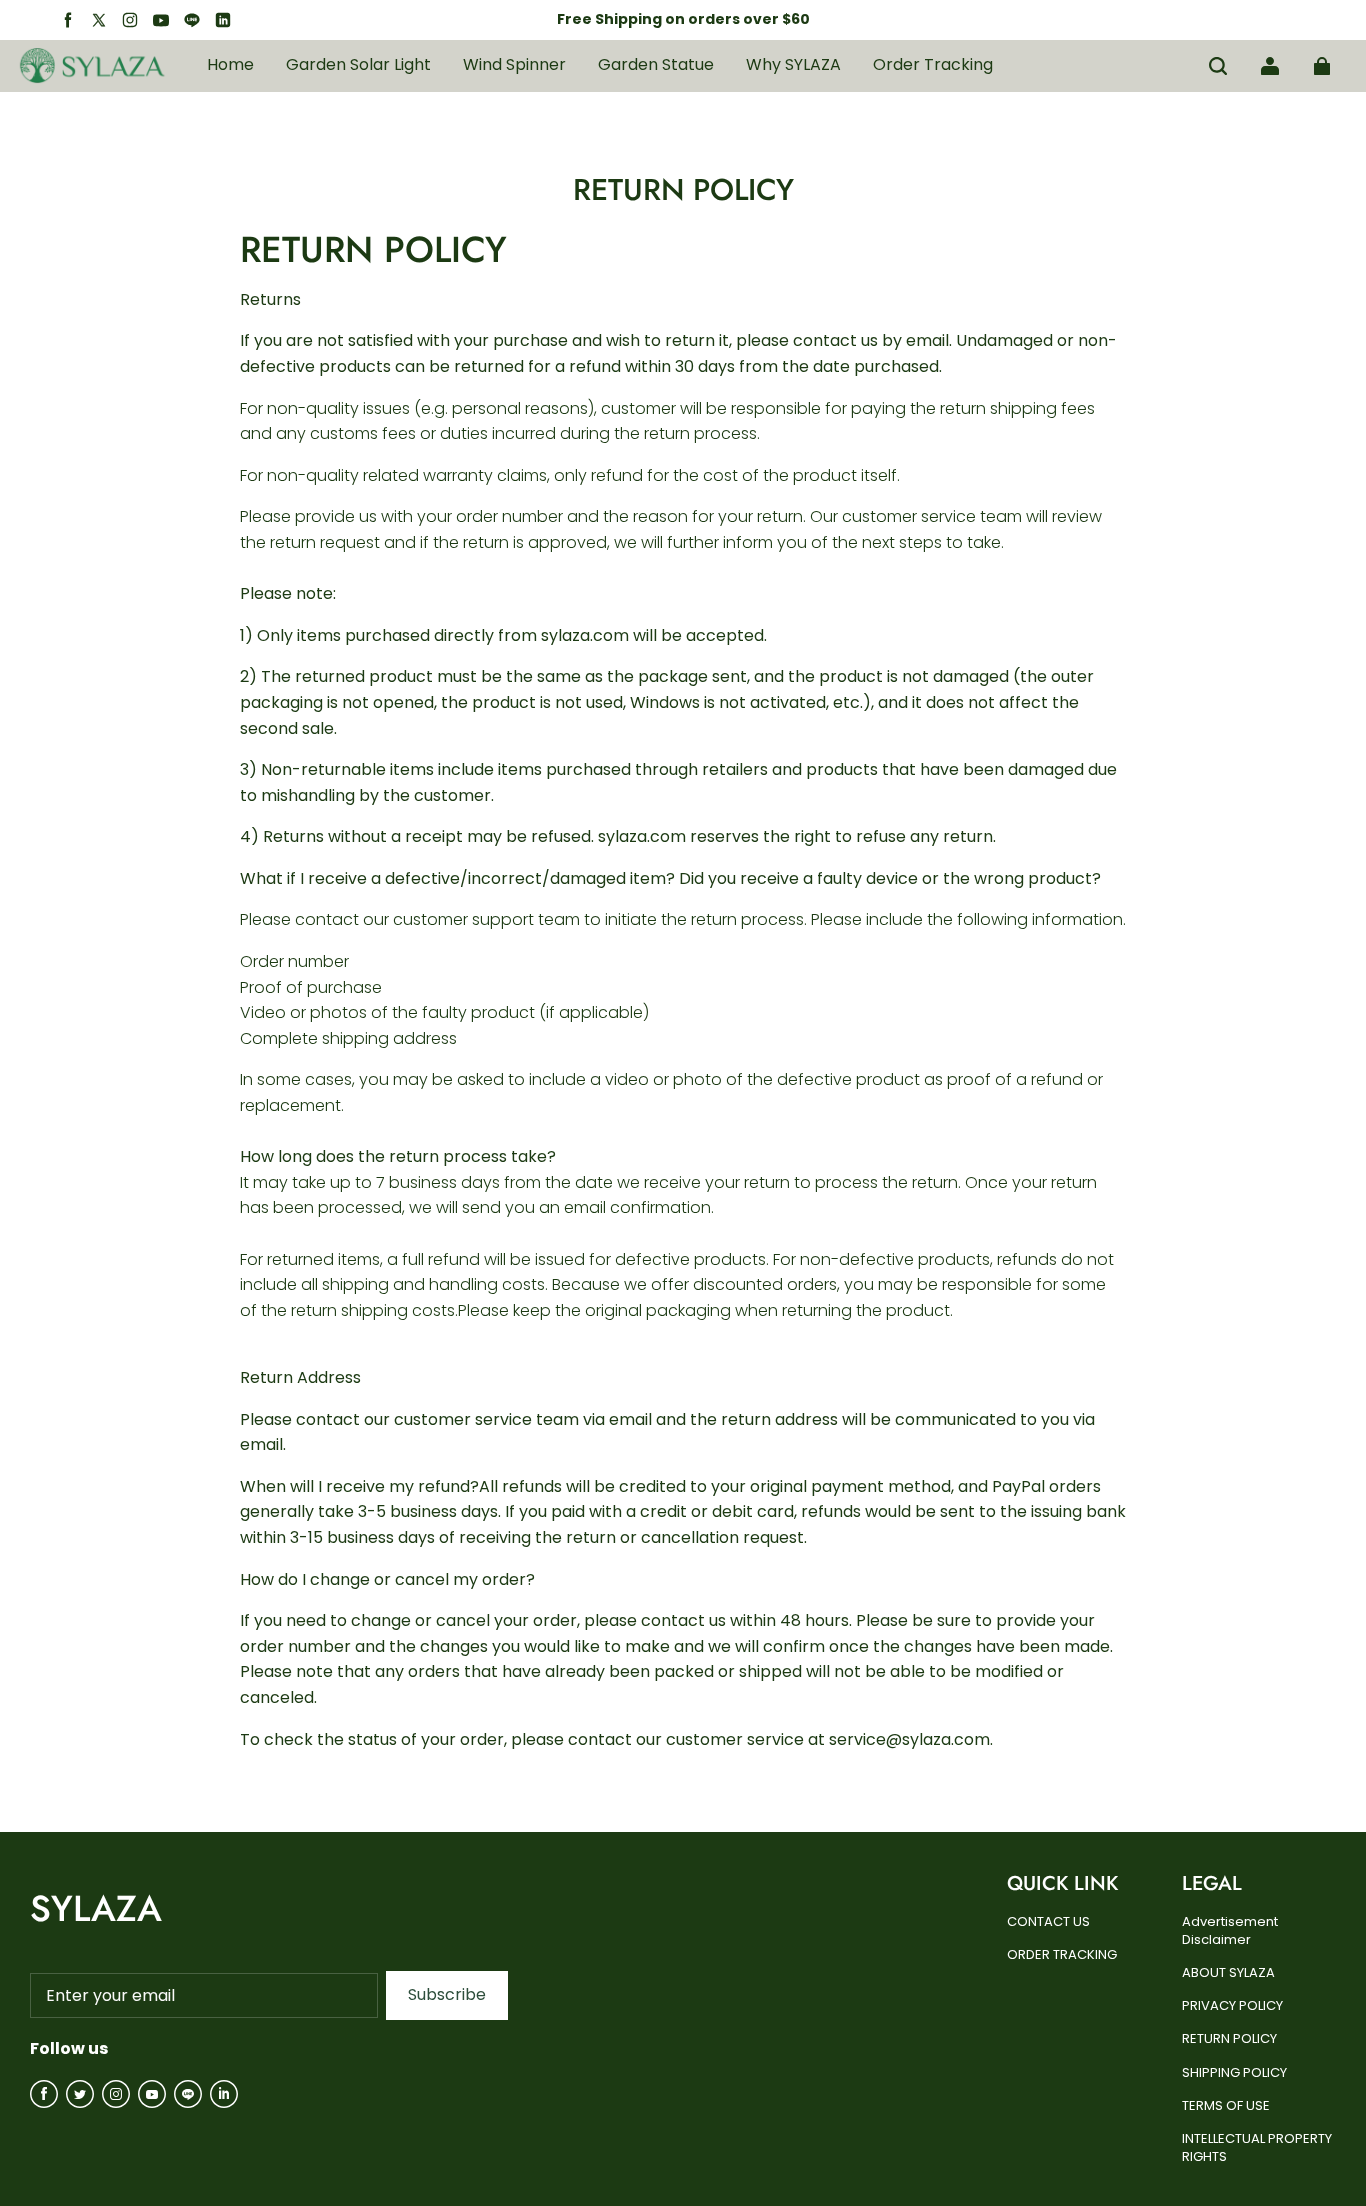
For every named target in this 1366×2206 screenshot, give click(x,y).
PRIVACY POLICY (1232, 2006)
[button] (1218, 66)
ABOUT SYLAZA (1228, 1973)
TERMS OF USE (1226, 2106)
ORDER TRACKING (1062, 1955)
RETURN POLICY (1229, 2039)
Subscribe (447, 1994)
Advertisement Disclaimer (1230, 1931)
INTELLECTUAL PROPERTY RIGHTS (1257, 2148)
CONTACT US (1048, 1922)
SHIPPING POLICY (1234, 2073)
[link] (358, 66)
